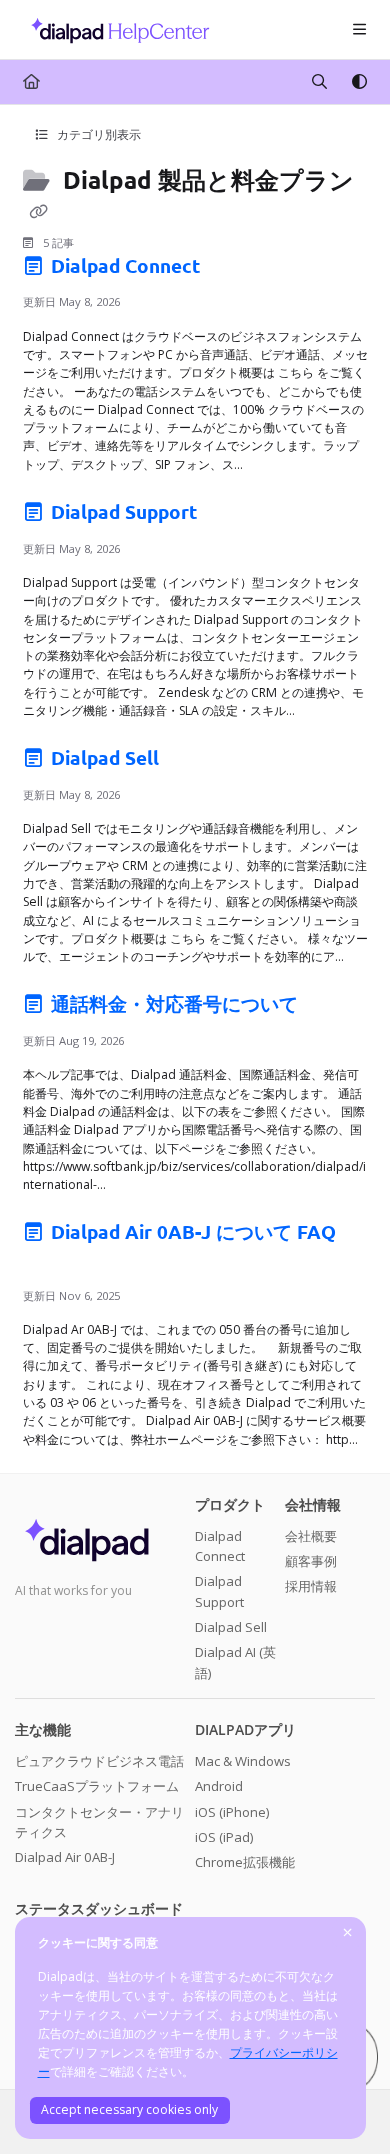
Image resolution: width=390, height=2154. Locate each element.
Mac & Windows (243, 1761)
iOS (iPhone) (232, 1812)
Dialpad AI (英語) (235, 1662)
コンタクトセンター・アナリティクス (99, 1822)
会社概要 (311, 1536)
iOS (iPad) (224, 1837)
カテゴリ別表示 (97, 134)
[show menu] (359, 30)
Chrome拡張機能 (245, 1862)
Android (219, 1786)
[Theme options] (359, 82)
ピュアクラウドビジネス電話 (99, 1761)
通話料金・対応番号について (174, 1003)
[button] (345, 2104)
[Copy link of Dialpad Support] (233, 516)
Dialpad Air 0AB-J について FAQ (191, 1231)
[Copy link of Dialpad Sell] (195, 762)
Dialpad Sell (105, 757)
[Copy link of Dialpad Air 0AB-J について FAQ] (54, 1263)
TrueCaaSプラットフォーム (97, 1786)
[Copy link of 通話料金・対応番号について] (334, 1008)
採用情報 (311, 1586)
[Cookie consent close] (348, 1933)
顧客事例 (311, 1561)
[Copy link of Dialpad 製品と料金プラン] (39, 211)
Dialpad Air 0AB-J (65, 1857)
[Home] (115, 29)
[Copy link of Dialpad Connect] (236, 269)
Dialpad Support (124, 511)
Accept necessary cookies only (129, 2109)
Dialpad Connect (125, 265)
